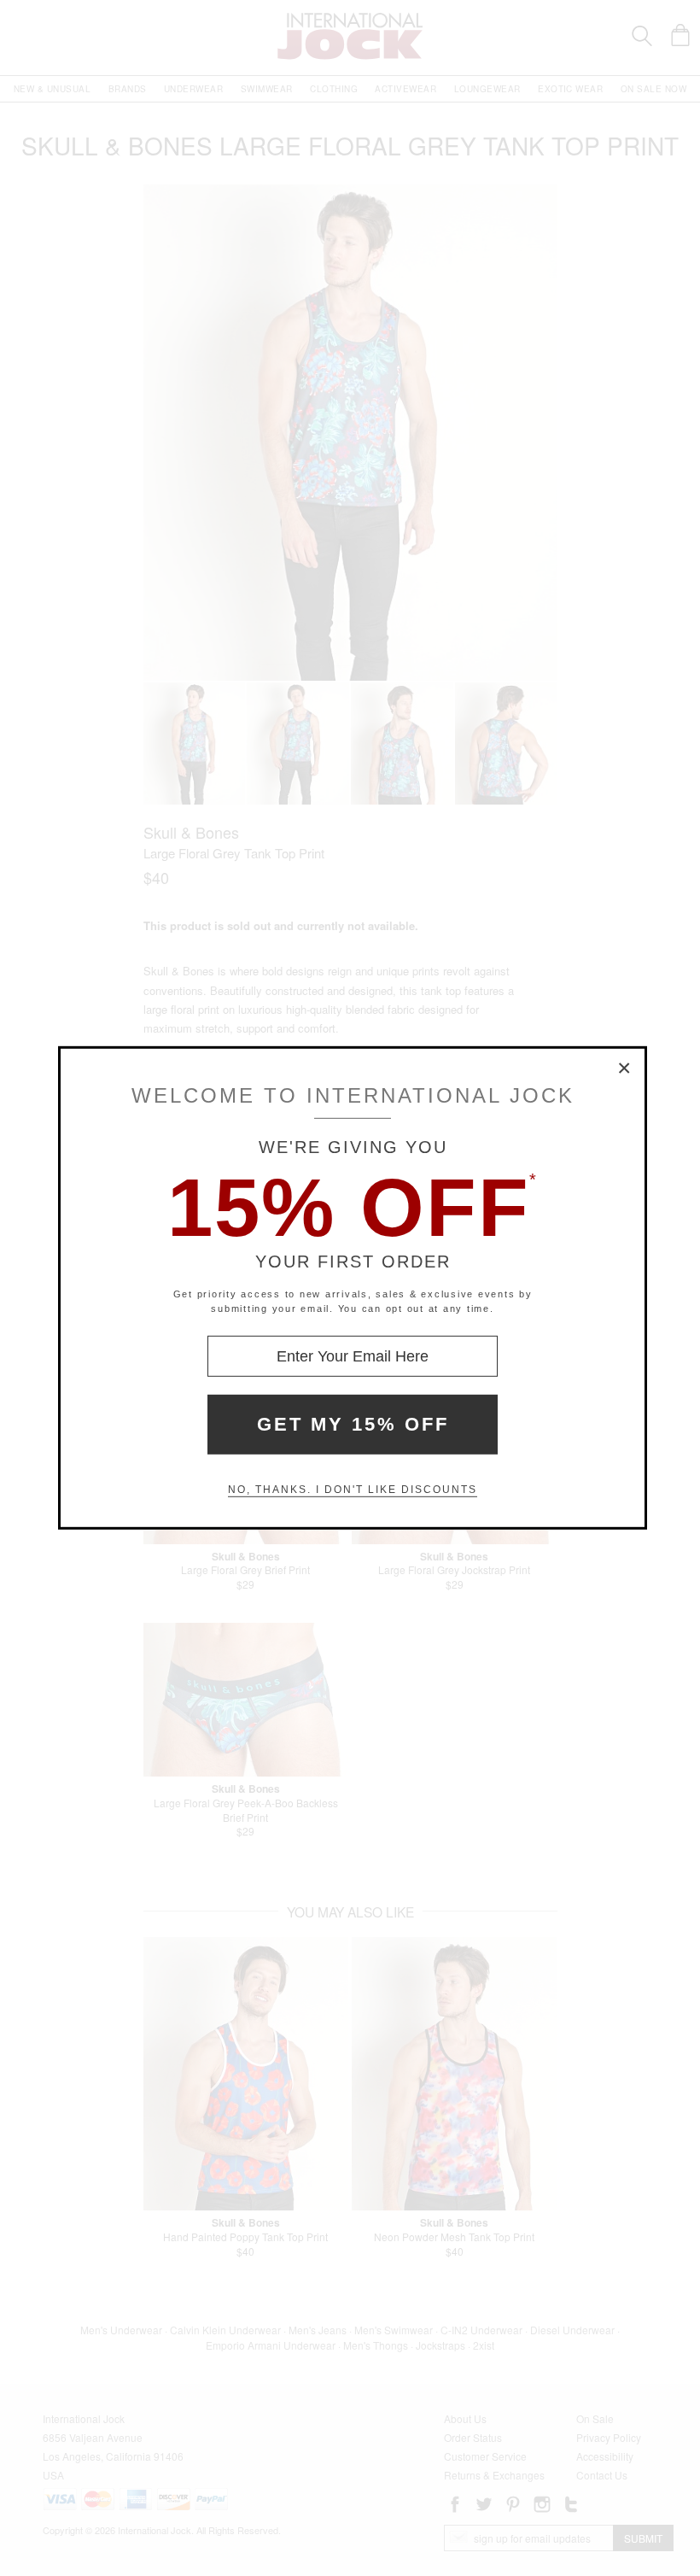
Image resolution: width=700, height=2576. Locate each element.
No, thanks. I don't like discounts (353, 1490)
